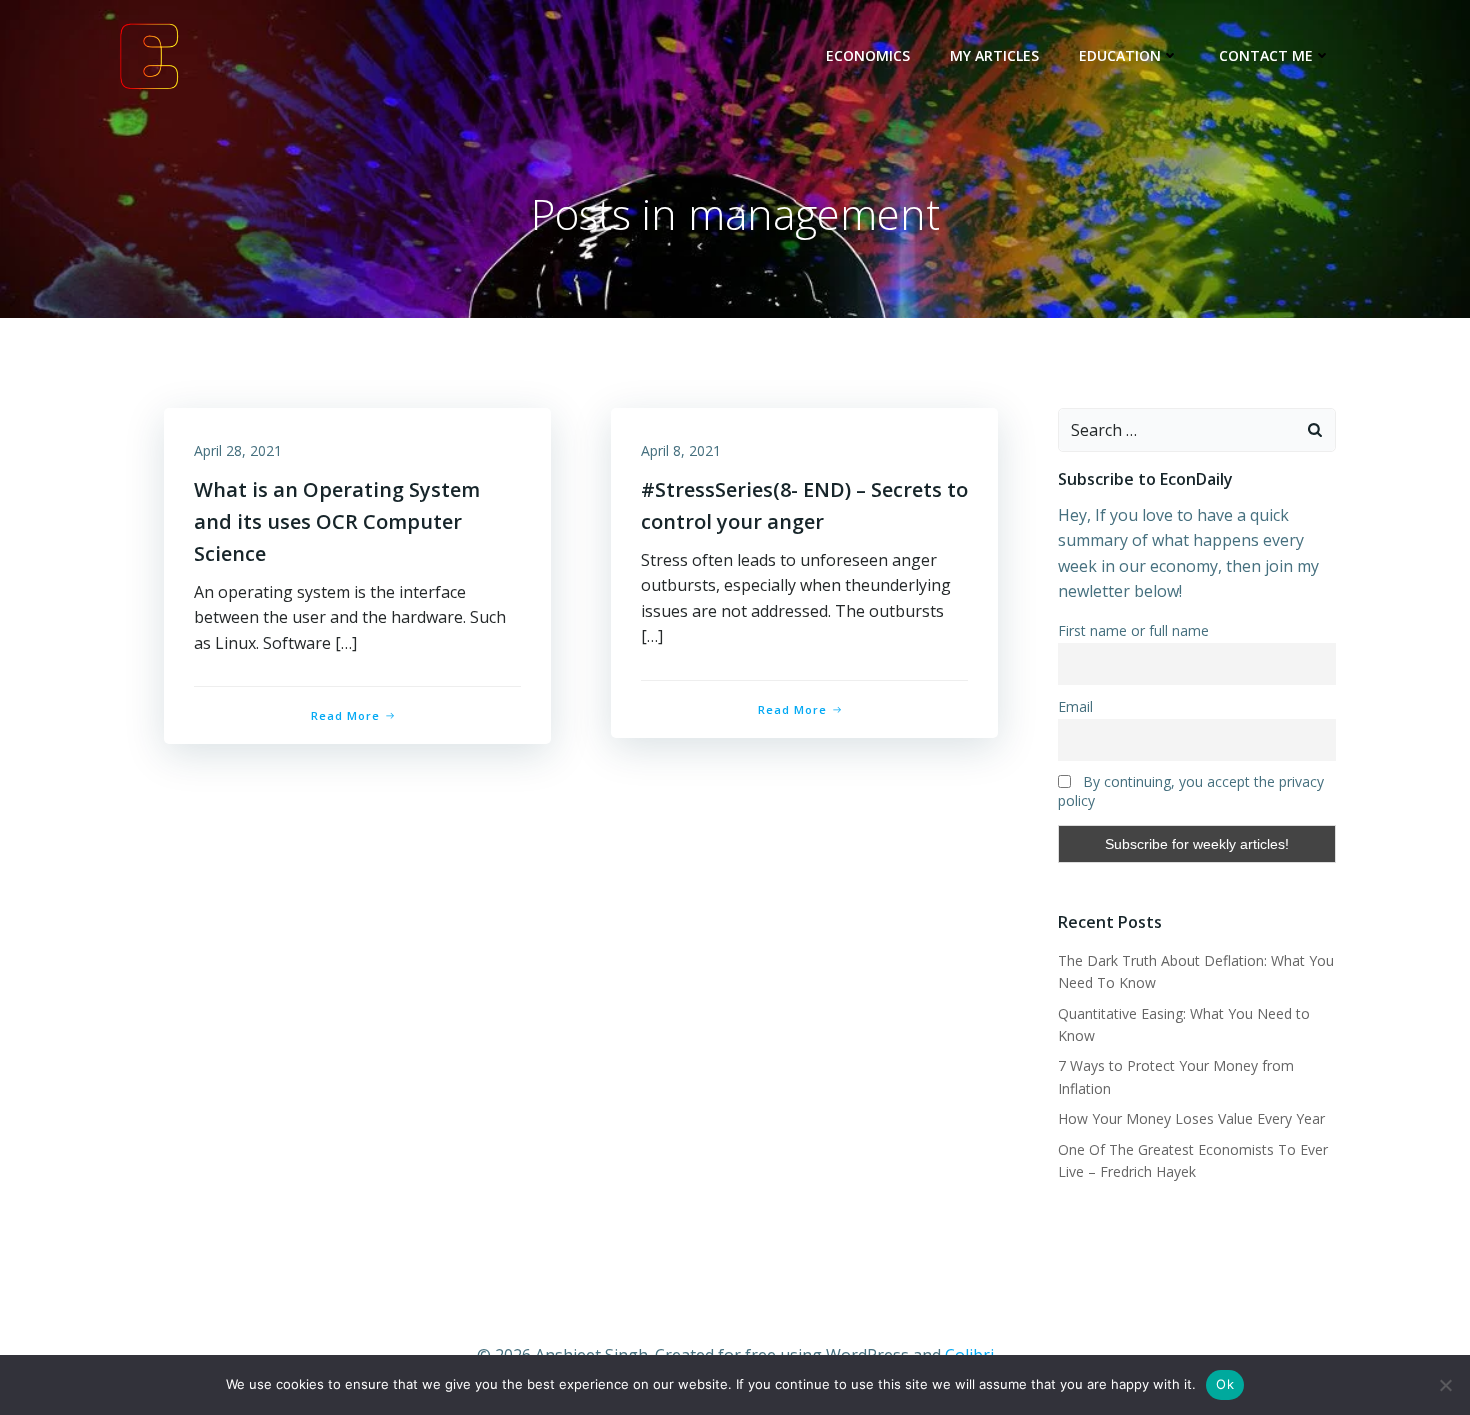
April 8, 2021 (681, 450)
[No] (1445, 1385)
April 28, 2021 (238, 450)
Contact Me (1266, 55)
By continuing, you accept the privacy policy (1191, 791)
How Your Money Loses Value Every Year (1191, 1118)
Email (1075, 706)
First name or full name (1133, 630)
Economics (868, 55)
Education (1120, 55)
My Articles (994, 55)
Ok (1225, 1384)
